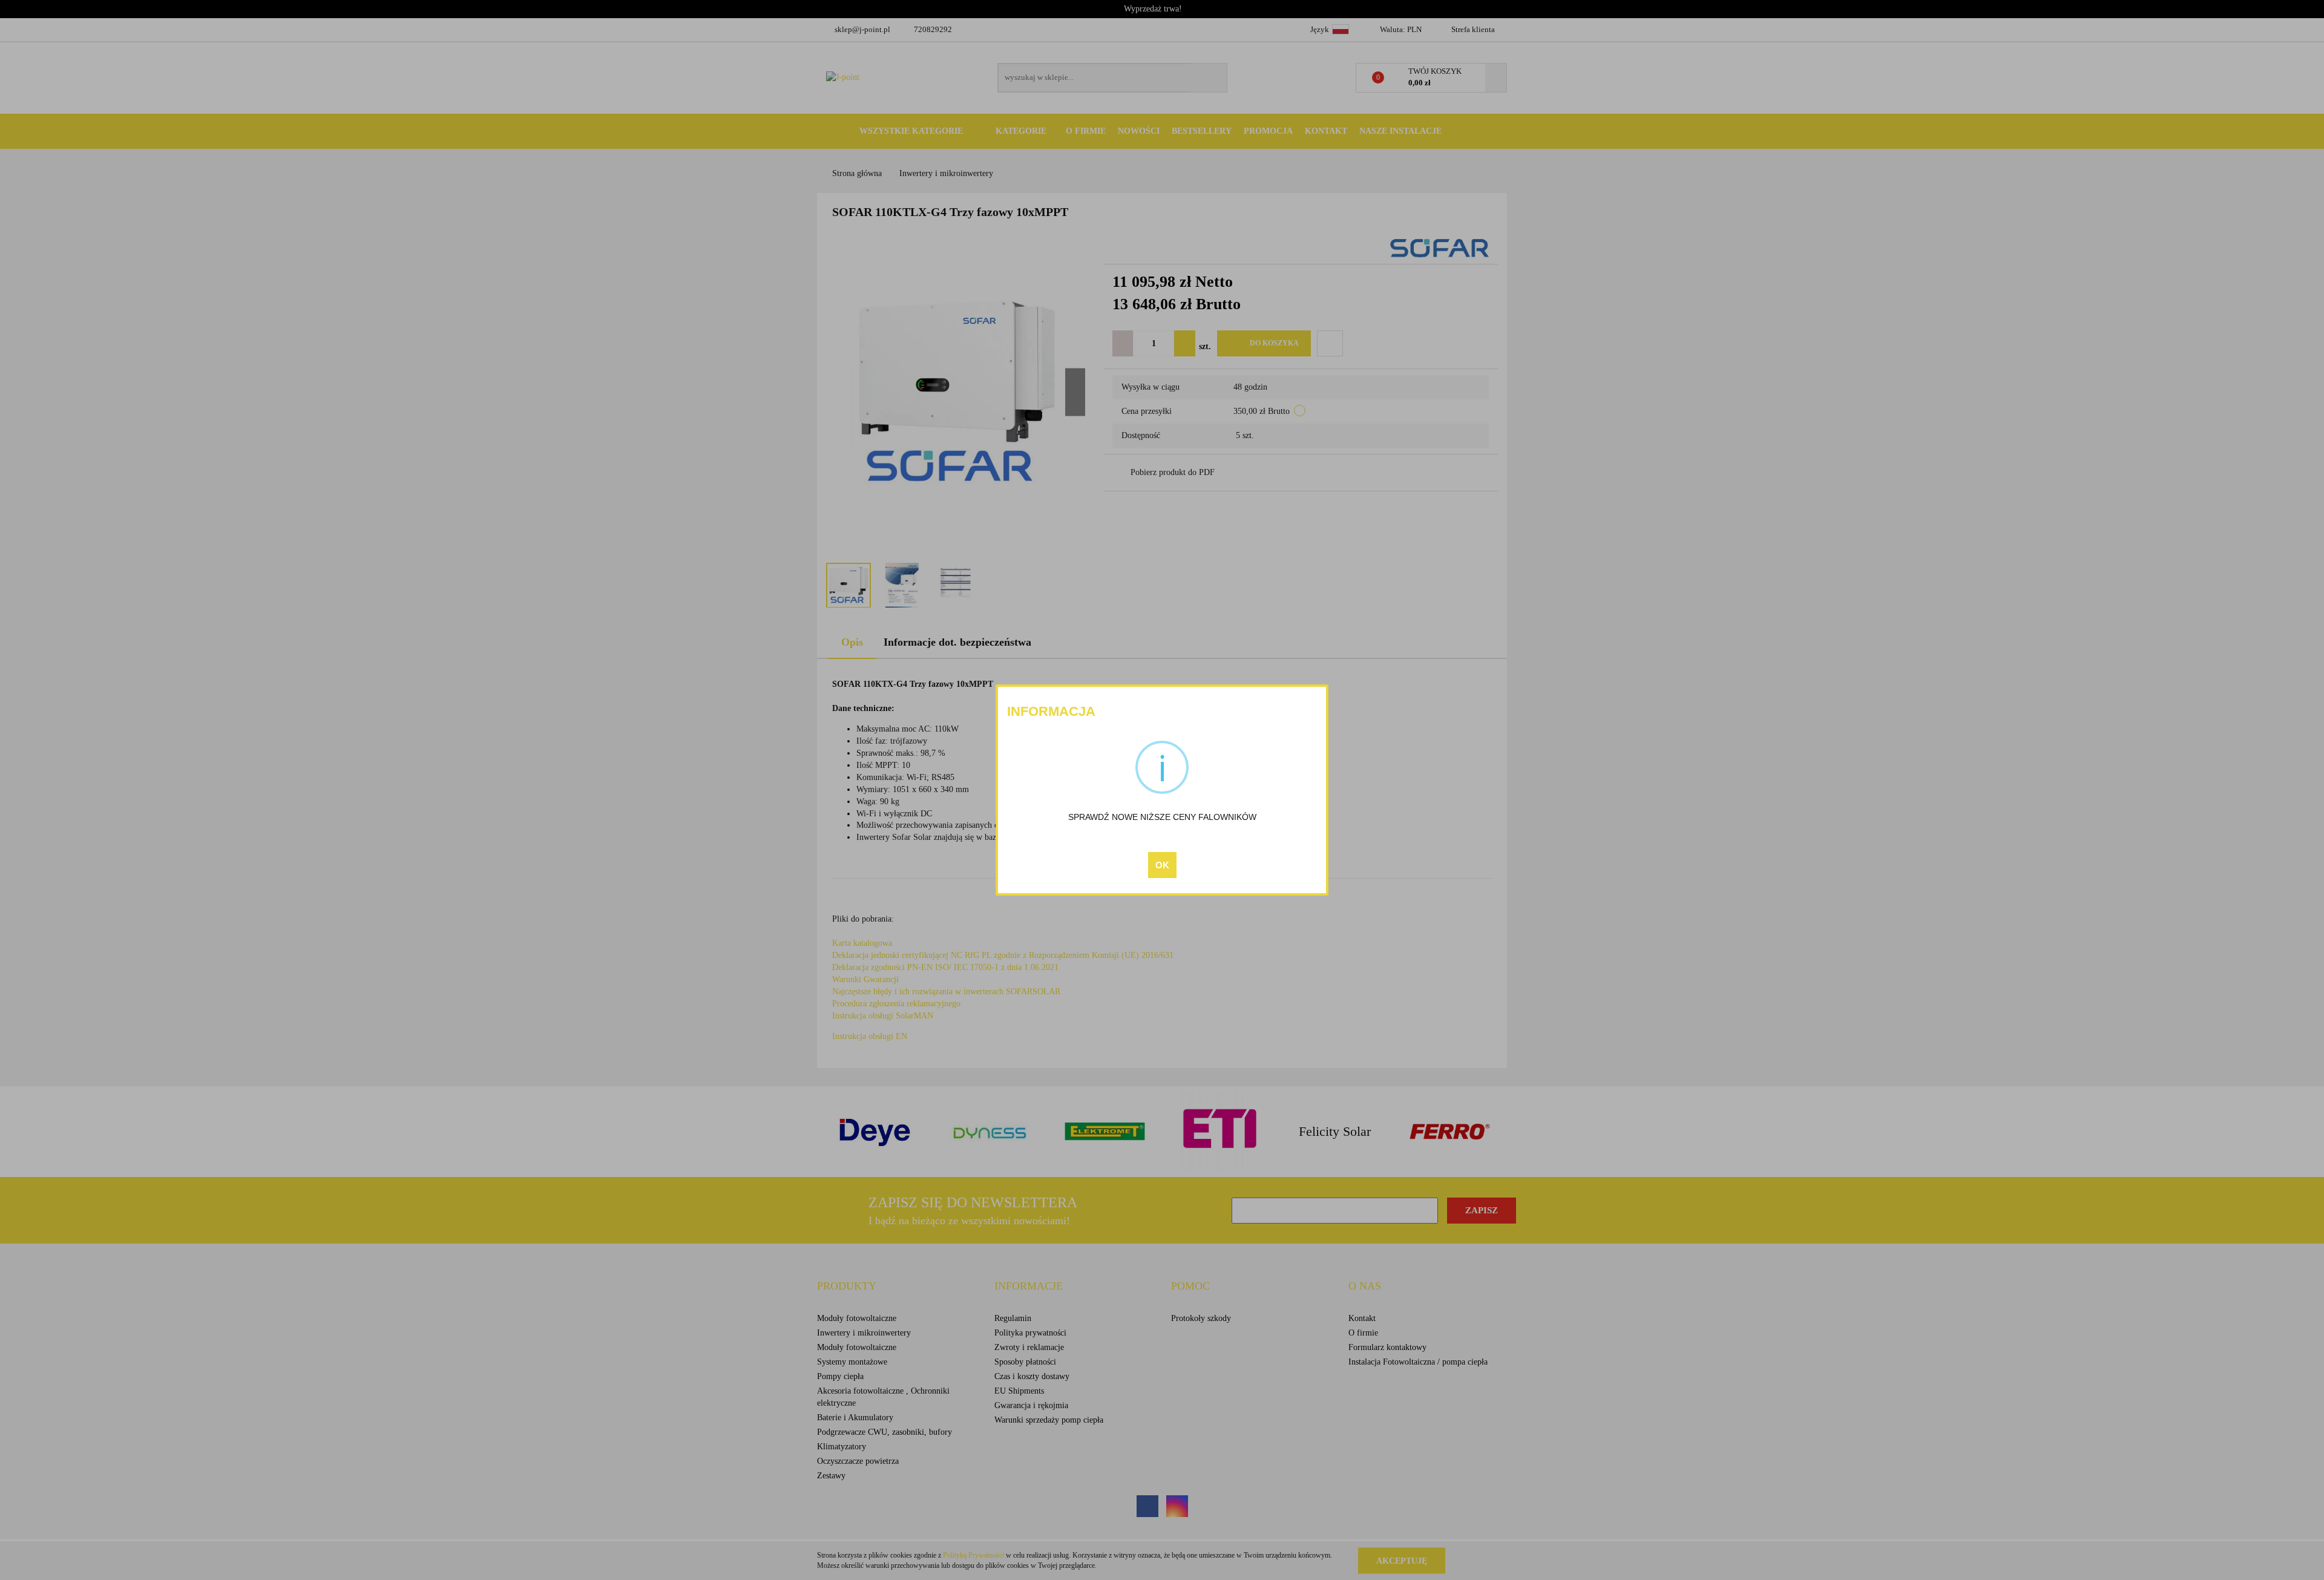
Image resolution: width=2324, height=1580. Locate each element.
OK (1162, 865)
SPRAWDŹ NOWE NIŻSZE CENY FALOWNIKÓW (1162, 817)
